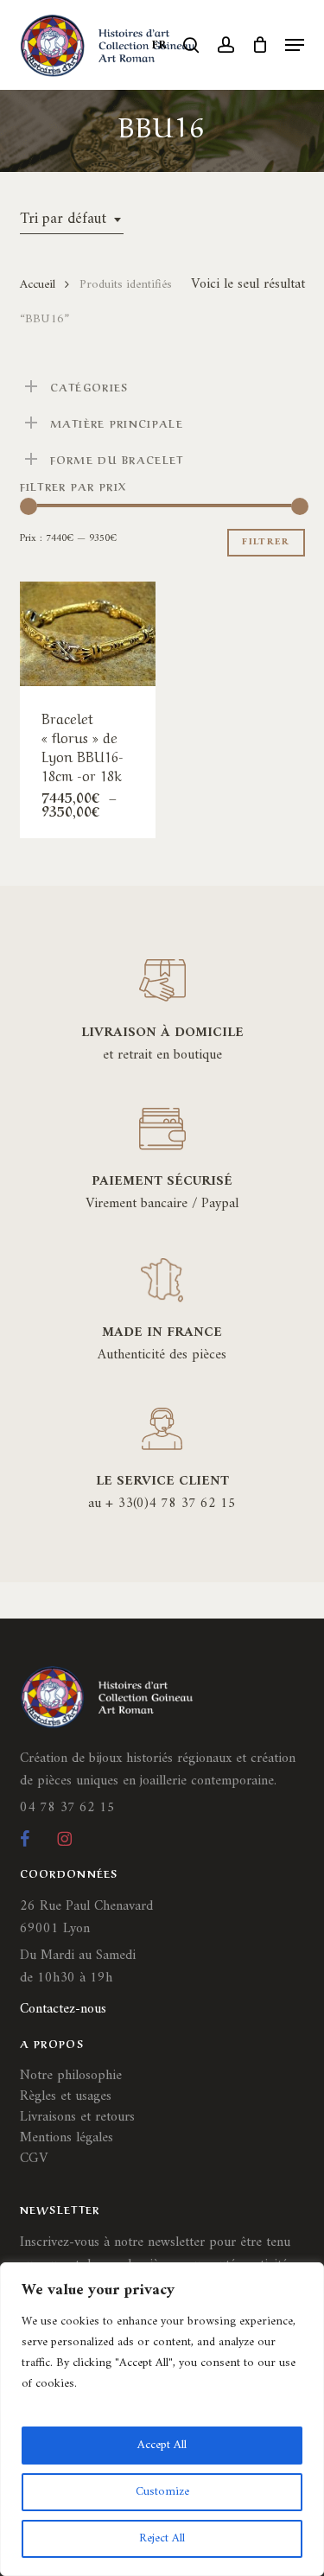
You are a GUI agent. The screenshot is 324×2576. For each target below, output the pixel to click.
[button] (295, 45)
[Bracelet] (88, 634)
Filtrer (266, 542)
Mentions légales (67, 2138)
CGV (34, 2159)
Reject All (162, 2538)
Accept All (162, 2445)
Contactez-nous (63, 2009)
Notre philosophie (71, 2076)
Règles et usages (66, 2096)
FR (160, 45)
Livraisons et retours (77, 2117)
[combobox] (72, 219)
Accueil (38, 284)
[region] (162, 2419)
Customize (162, 2492)
